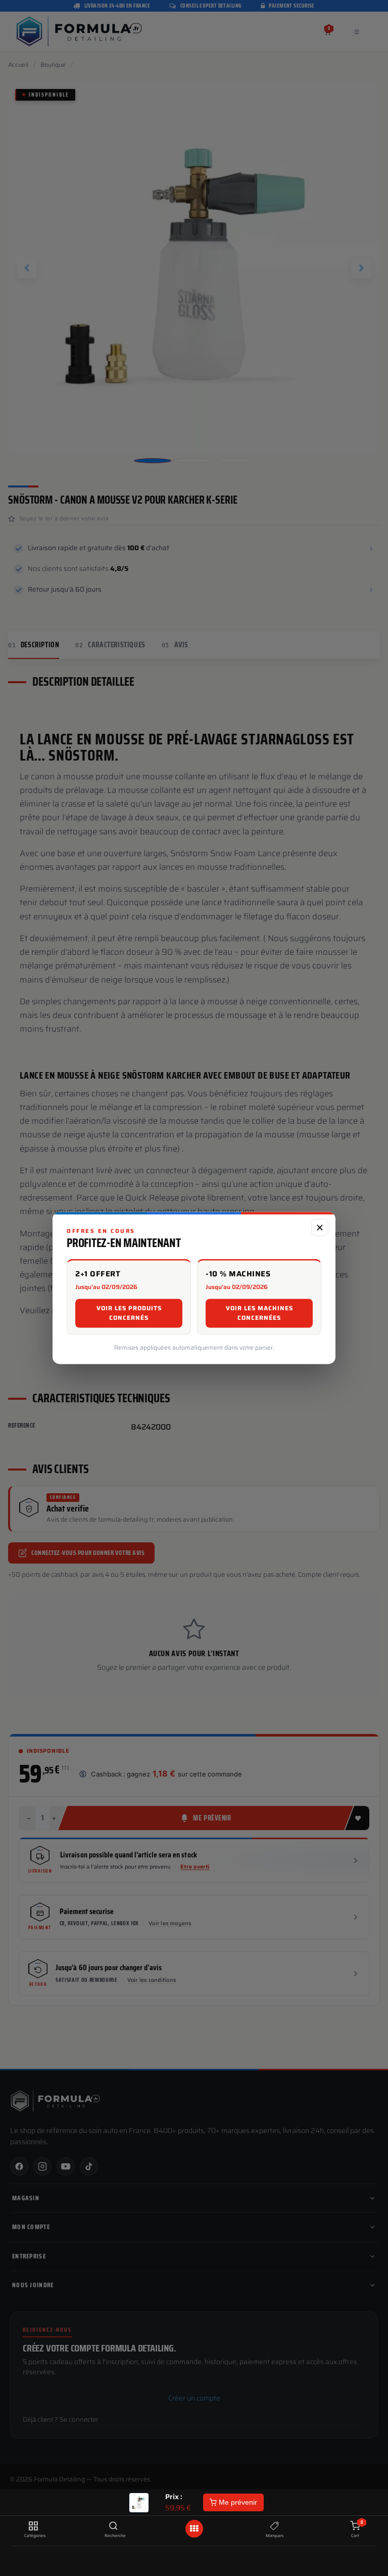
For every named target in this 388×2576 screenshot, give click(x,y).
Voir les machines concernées (259, 1313)
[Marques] (275, 2526)
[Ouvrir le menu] (194, 2529)
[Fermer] (320, 1227)
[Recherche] (113, 2526)
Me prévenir (237, 2502)
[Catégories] (33, 2526)
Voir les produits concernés (129, 1313)
